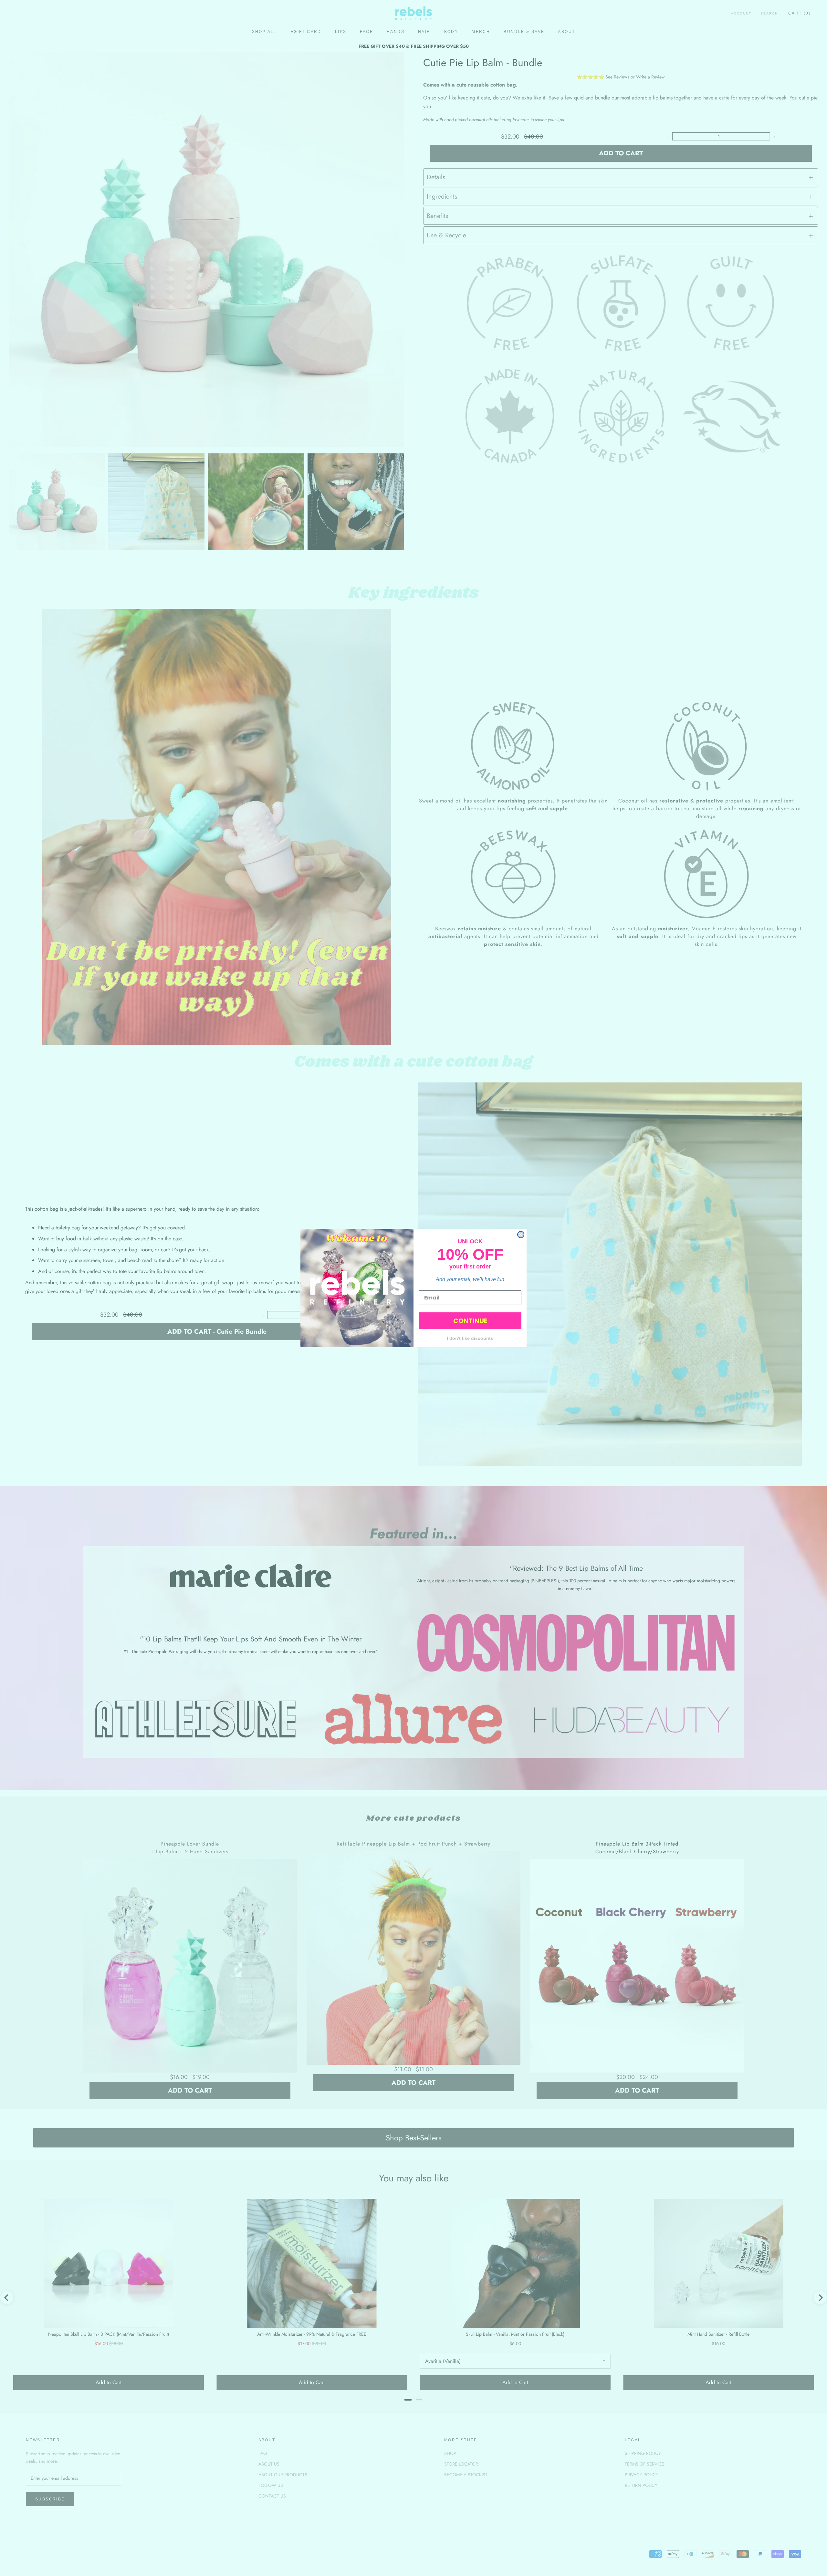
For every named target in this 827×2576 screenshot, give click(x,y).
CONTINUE (470, 1321)
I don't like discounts (470, 1338)
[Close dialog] (521, 1235)
